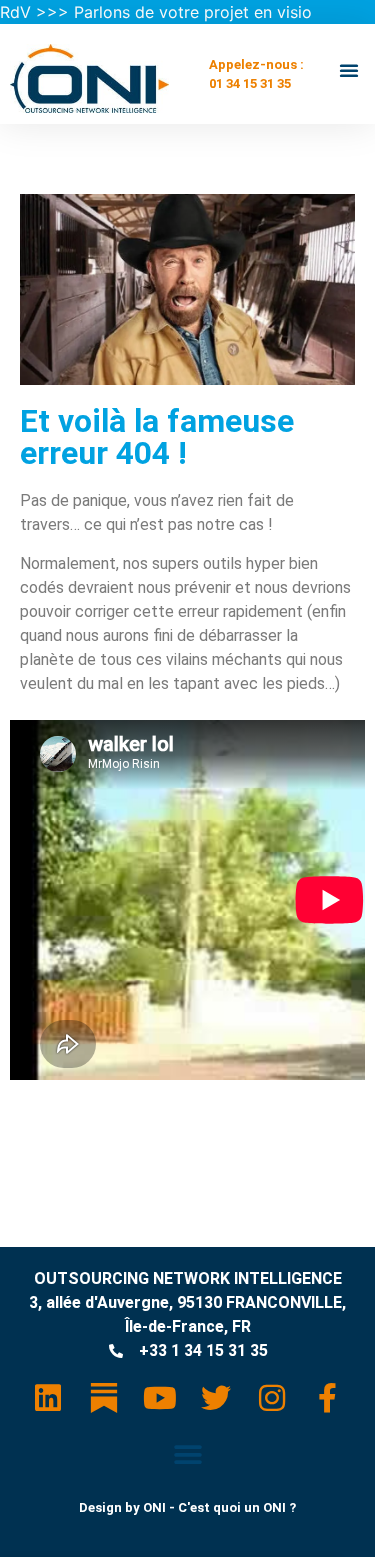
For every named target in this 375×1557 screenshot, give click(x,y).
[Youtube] (160, 1398)
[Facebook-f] (328, 1398)
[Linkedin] (48, 1398)
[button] (349, 70)
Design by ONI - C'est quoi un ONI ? (187, 1507)
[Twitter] (216, 1398)
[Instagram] (272, 1398)
